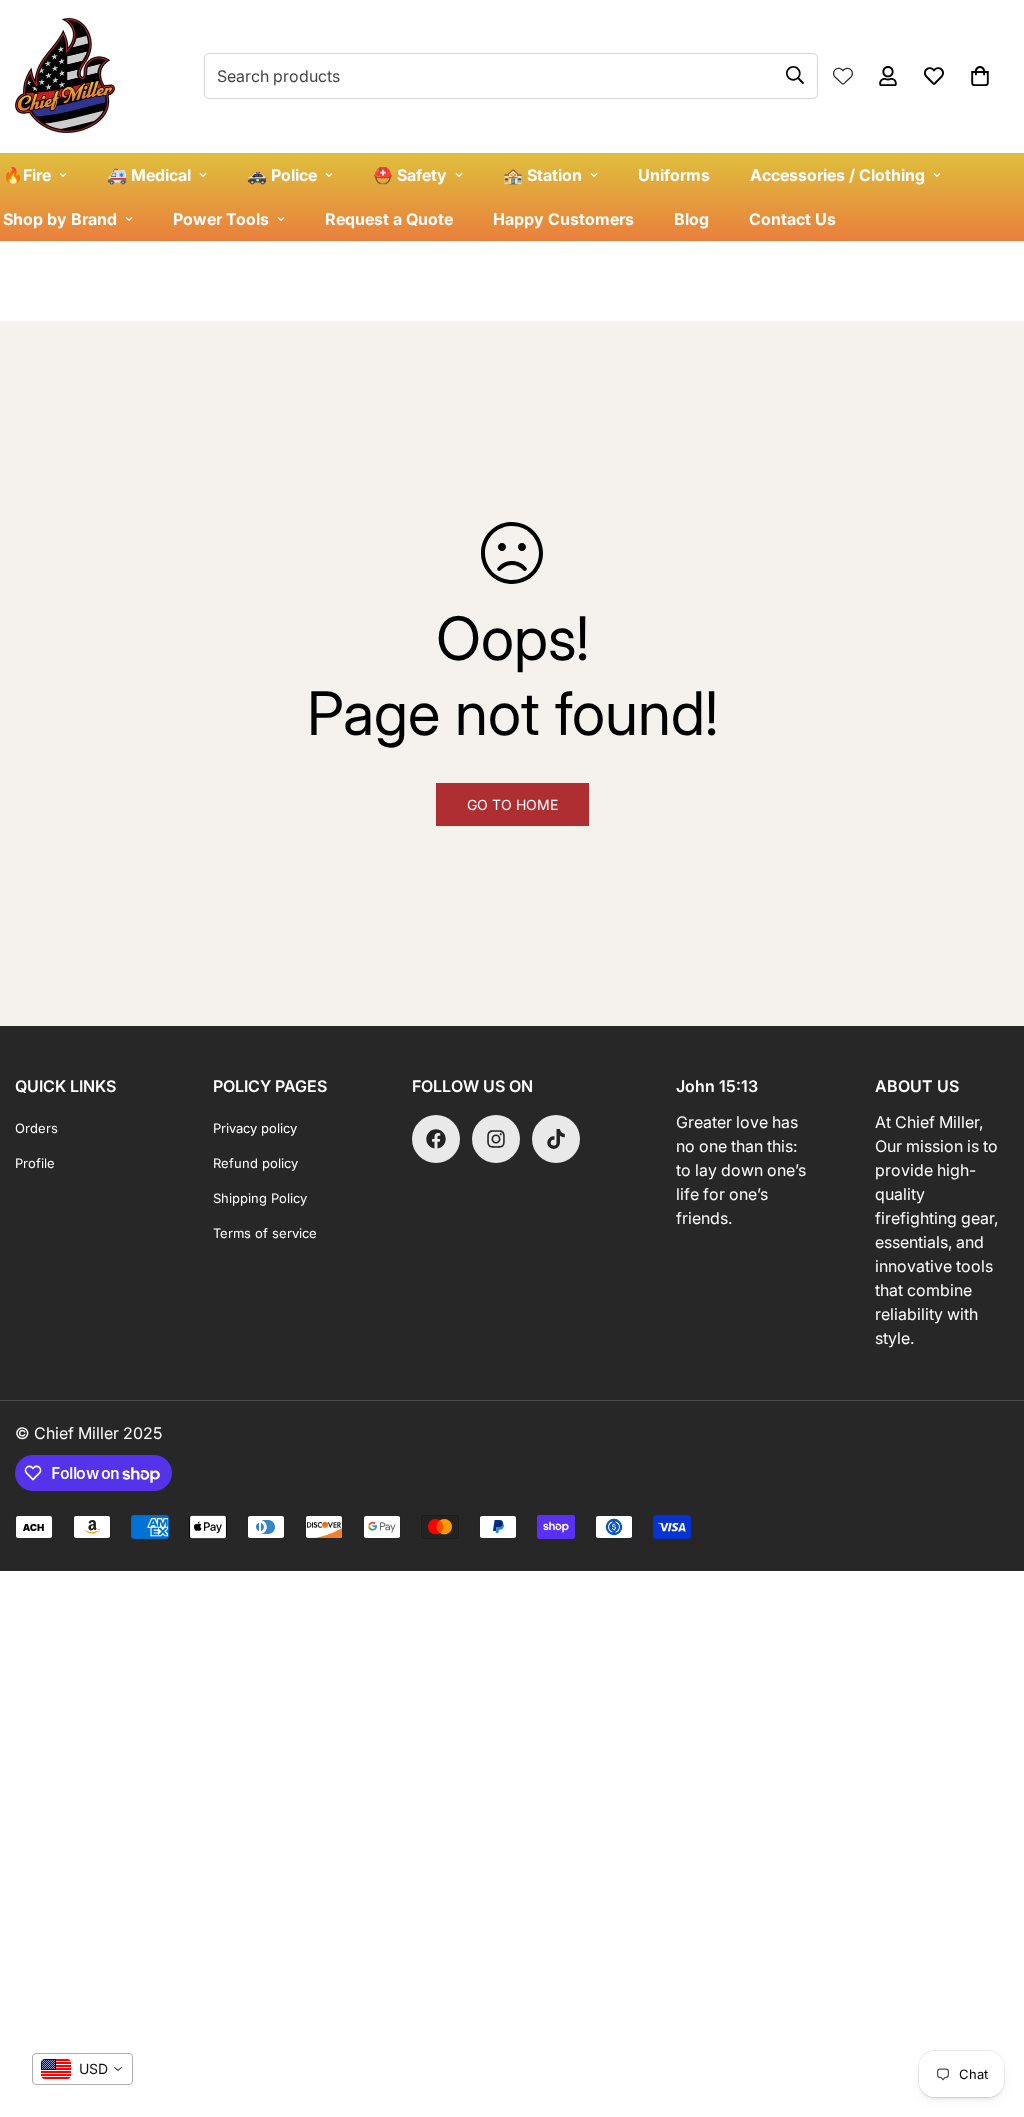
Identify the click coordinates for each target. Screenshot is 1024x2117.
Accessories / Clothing (837, 175)
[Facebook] (436, 1139)
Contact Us (792, 219)
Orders (36, 1128)
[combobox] (82, 2069)
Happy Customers (563, 219)
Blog (691, 219)
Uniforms (674, 175)
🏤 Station (542, 175)
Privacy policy (255, 1128)
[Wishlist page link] (843, 76)
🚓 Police (282, 175)
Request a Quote (389, 219)
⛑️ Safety (410, 175)
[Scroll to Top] (985, 2008)
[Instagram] (496, 1139)
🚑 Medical (149, 175)
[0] (980, 76)
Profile (35, 1163)
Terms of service (265, 1233)
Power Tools (221, 219)
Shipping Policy (260, 1198)
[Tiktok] (556, 1139)
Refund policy (255, 1163)
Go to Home (512, 804)
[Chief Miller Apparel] (65, 76)
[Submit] (795, 75)
